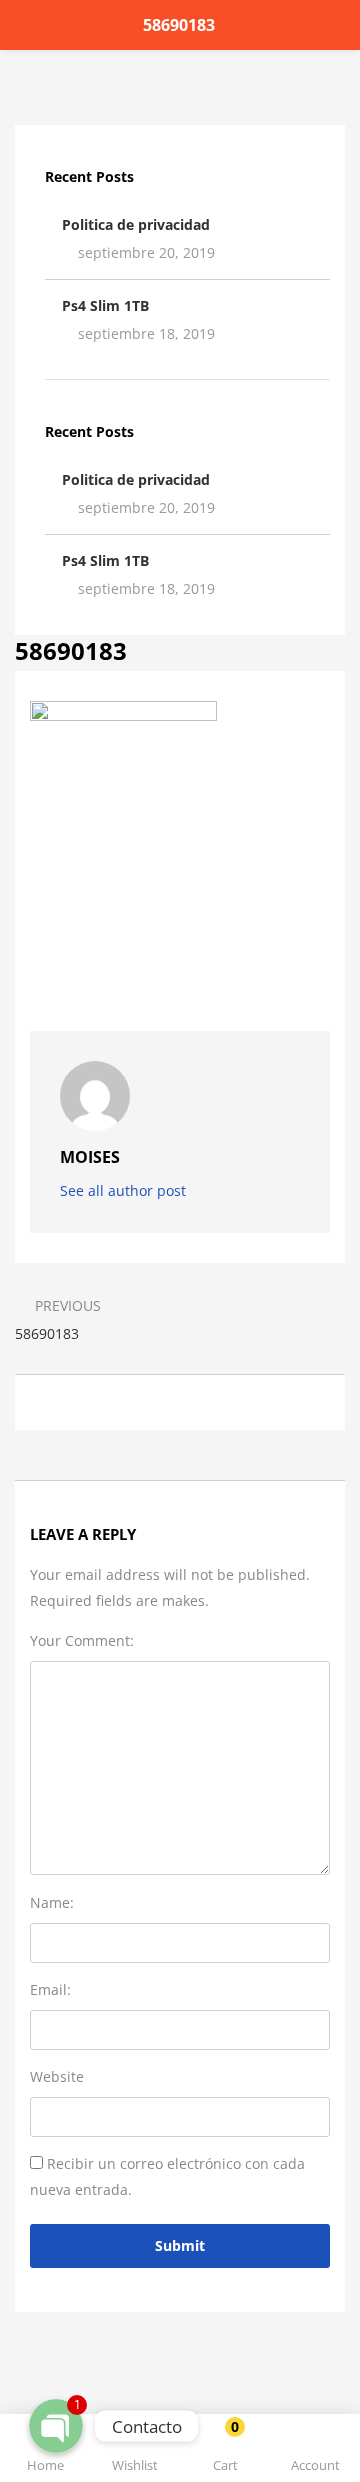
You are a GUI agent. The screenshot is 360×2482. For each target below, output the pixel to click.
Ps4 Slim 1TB (105, 305)
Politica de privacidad (136, 224)
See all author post (125, 1190)
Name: (52, 1902)
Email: (50, 1989)
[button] (225, 2451)
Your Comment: (82, 1640)
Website (57, 2076)
